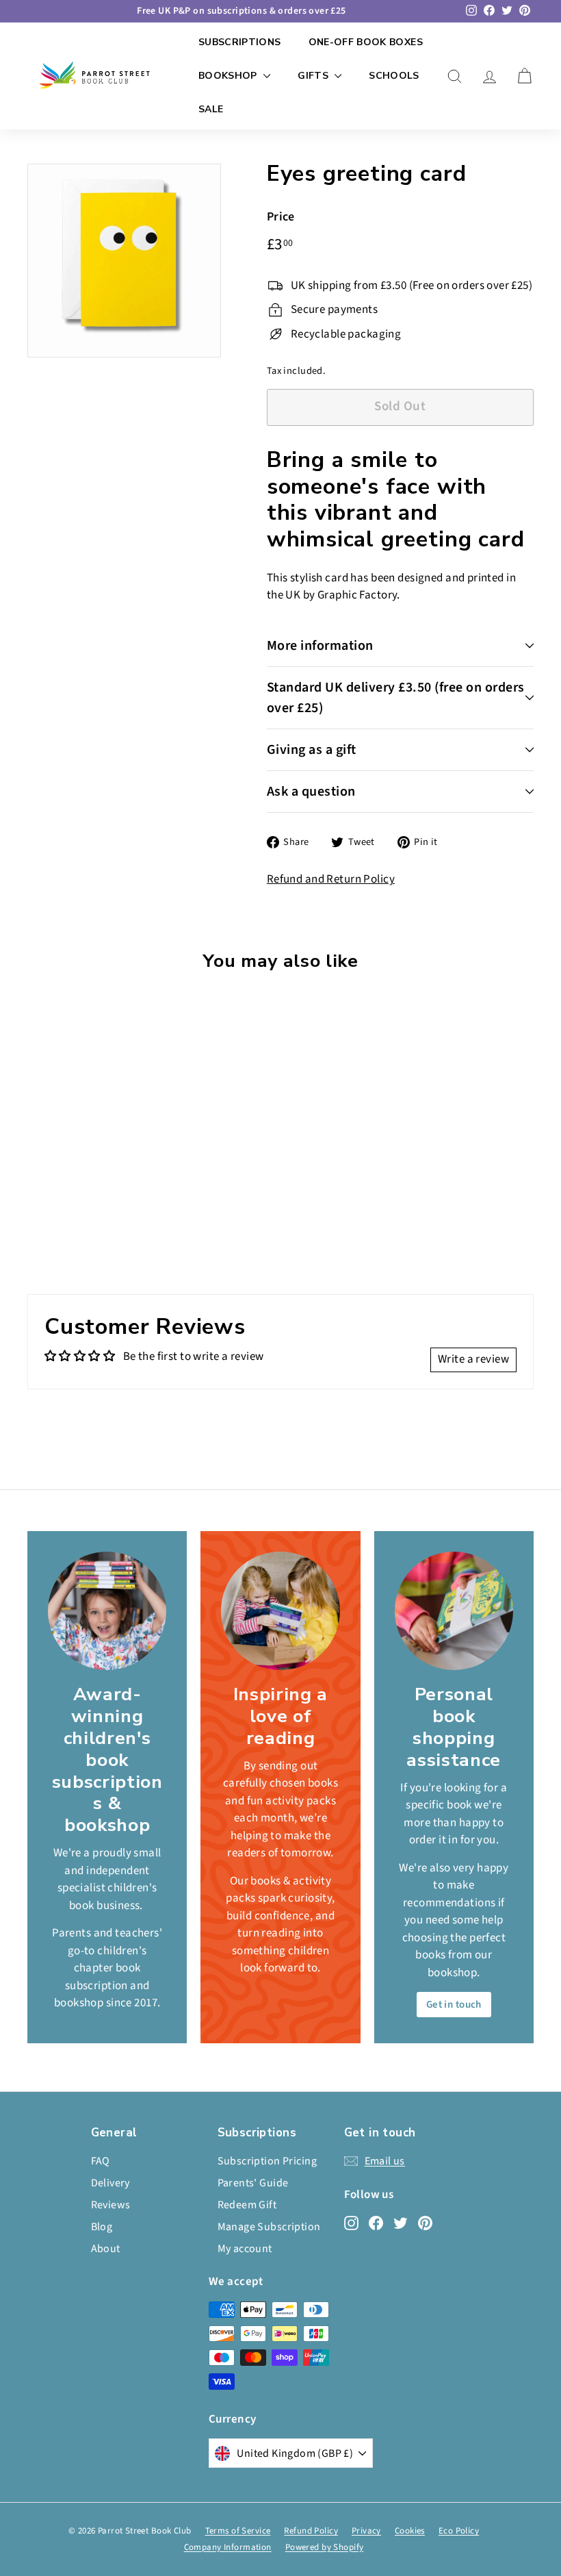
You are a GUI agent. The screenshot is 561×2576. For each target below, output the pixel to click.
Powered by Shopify (325, 2547)
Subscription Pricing (268, 2161)
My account (245, 2249)
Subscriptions (240, 42)
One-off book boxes (366, 42)
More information (320, 646)
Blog (102, 2227)
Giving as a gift (312, 750)
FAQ (101, 2161)
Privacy (366, 2531)
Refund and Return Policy (331, 879)
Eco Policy (459, 2531)
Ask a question (311, 792)
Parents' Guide (253, 2183)
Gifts (314, 76)
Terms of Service (238, 2531)
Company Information (228, 2547)
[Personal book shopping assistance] (454, 1611)
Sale (211, 109)
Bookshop (229, 76)
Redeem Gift (247, 2205)
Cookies (410, 2531)
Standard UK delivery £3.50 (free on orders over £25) (396, 698)
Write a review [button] (473, 1359)
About (106, 2249)
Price (281, 217)
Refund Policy (311, 2531)
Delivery (110, 2183)
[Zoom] (124, 261)
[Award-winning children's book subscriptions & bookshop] (107, 1611)
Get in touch (454, 2005)
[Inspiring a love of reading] (280, 1611)
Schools (394, 76)
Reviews (111, 2205)
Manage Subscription (269, 2227)
